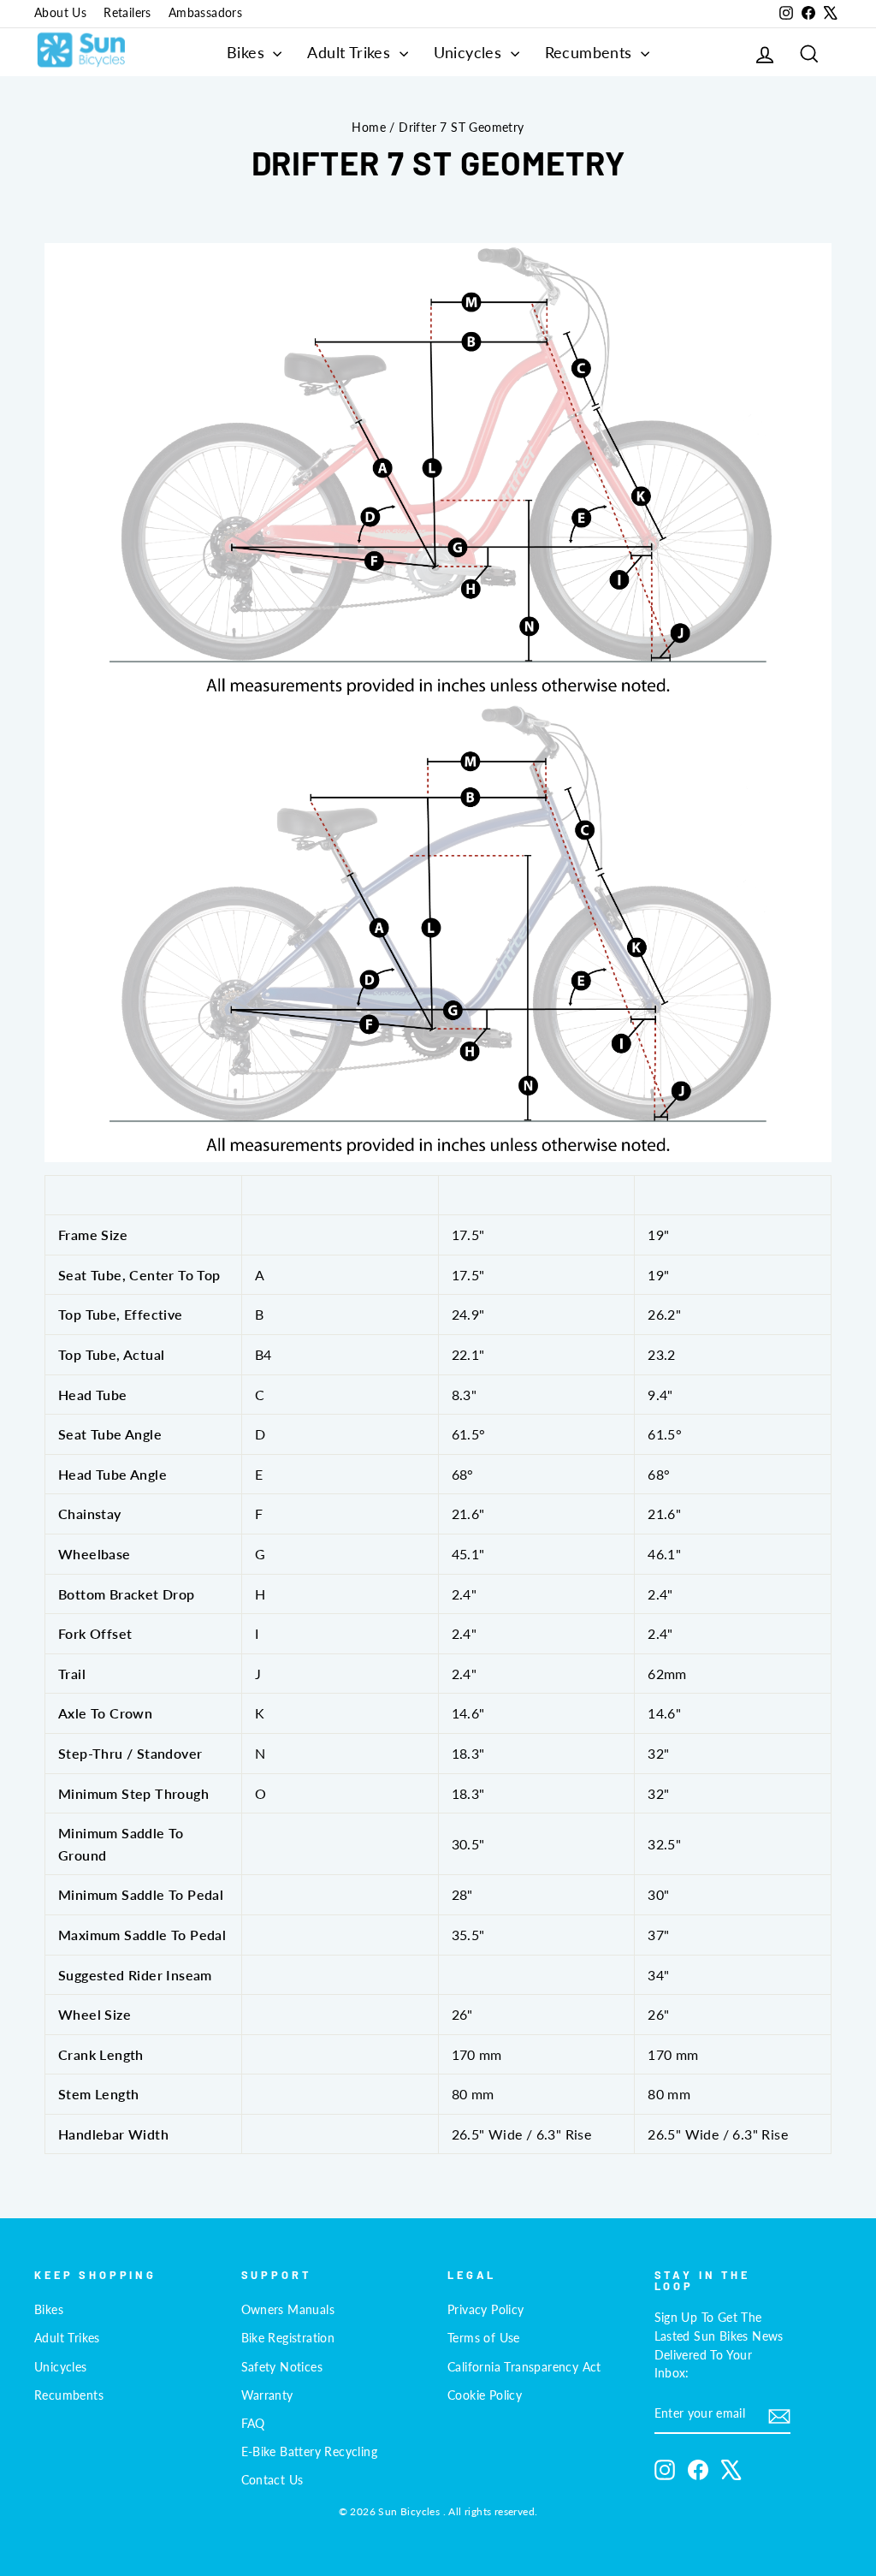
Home (369, 128)
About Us (60, 13)
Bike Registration (288, 2338)
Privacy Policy (486, 2310)
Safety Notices (282, 2367)
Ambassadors (205, 13)
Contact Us (272, 2480)
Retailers (127, 13)
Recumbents (591, 52)
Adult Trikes (351, 52)
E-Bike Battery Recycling (310, 2452)
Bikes (248, 52)
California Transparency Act (524, 2367)
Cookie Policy (485, 2395)
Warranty (267, 2395)
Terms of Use (484, 2338)
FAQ (253, 2424)
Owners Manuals (288, 2310)
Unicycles (470, 52)
